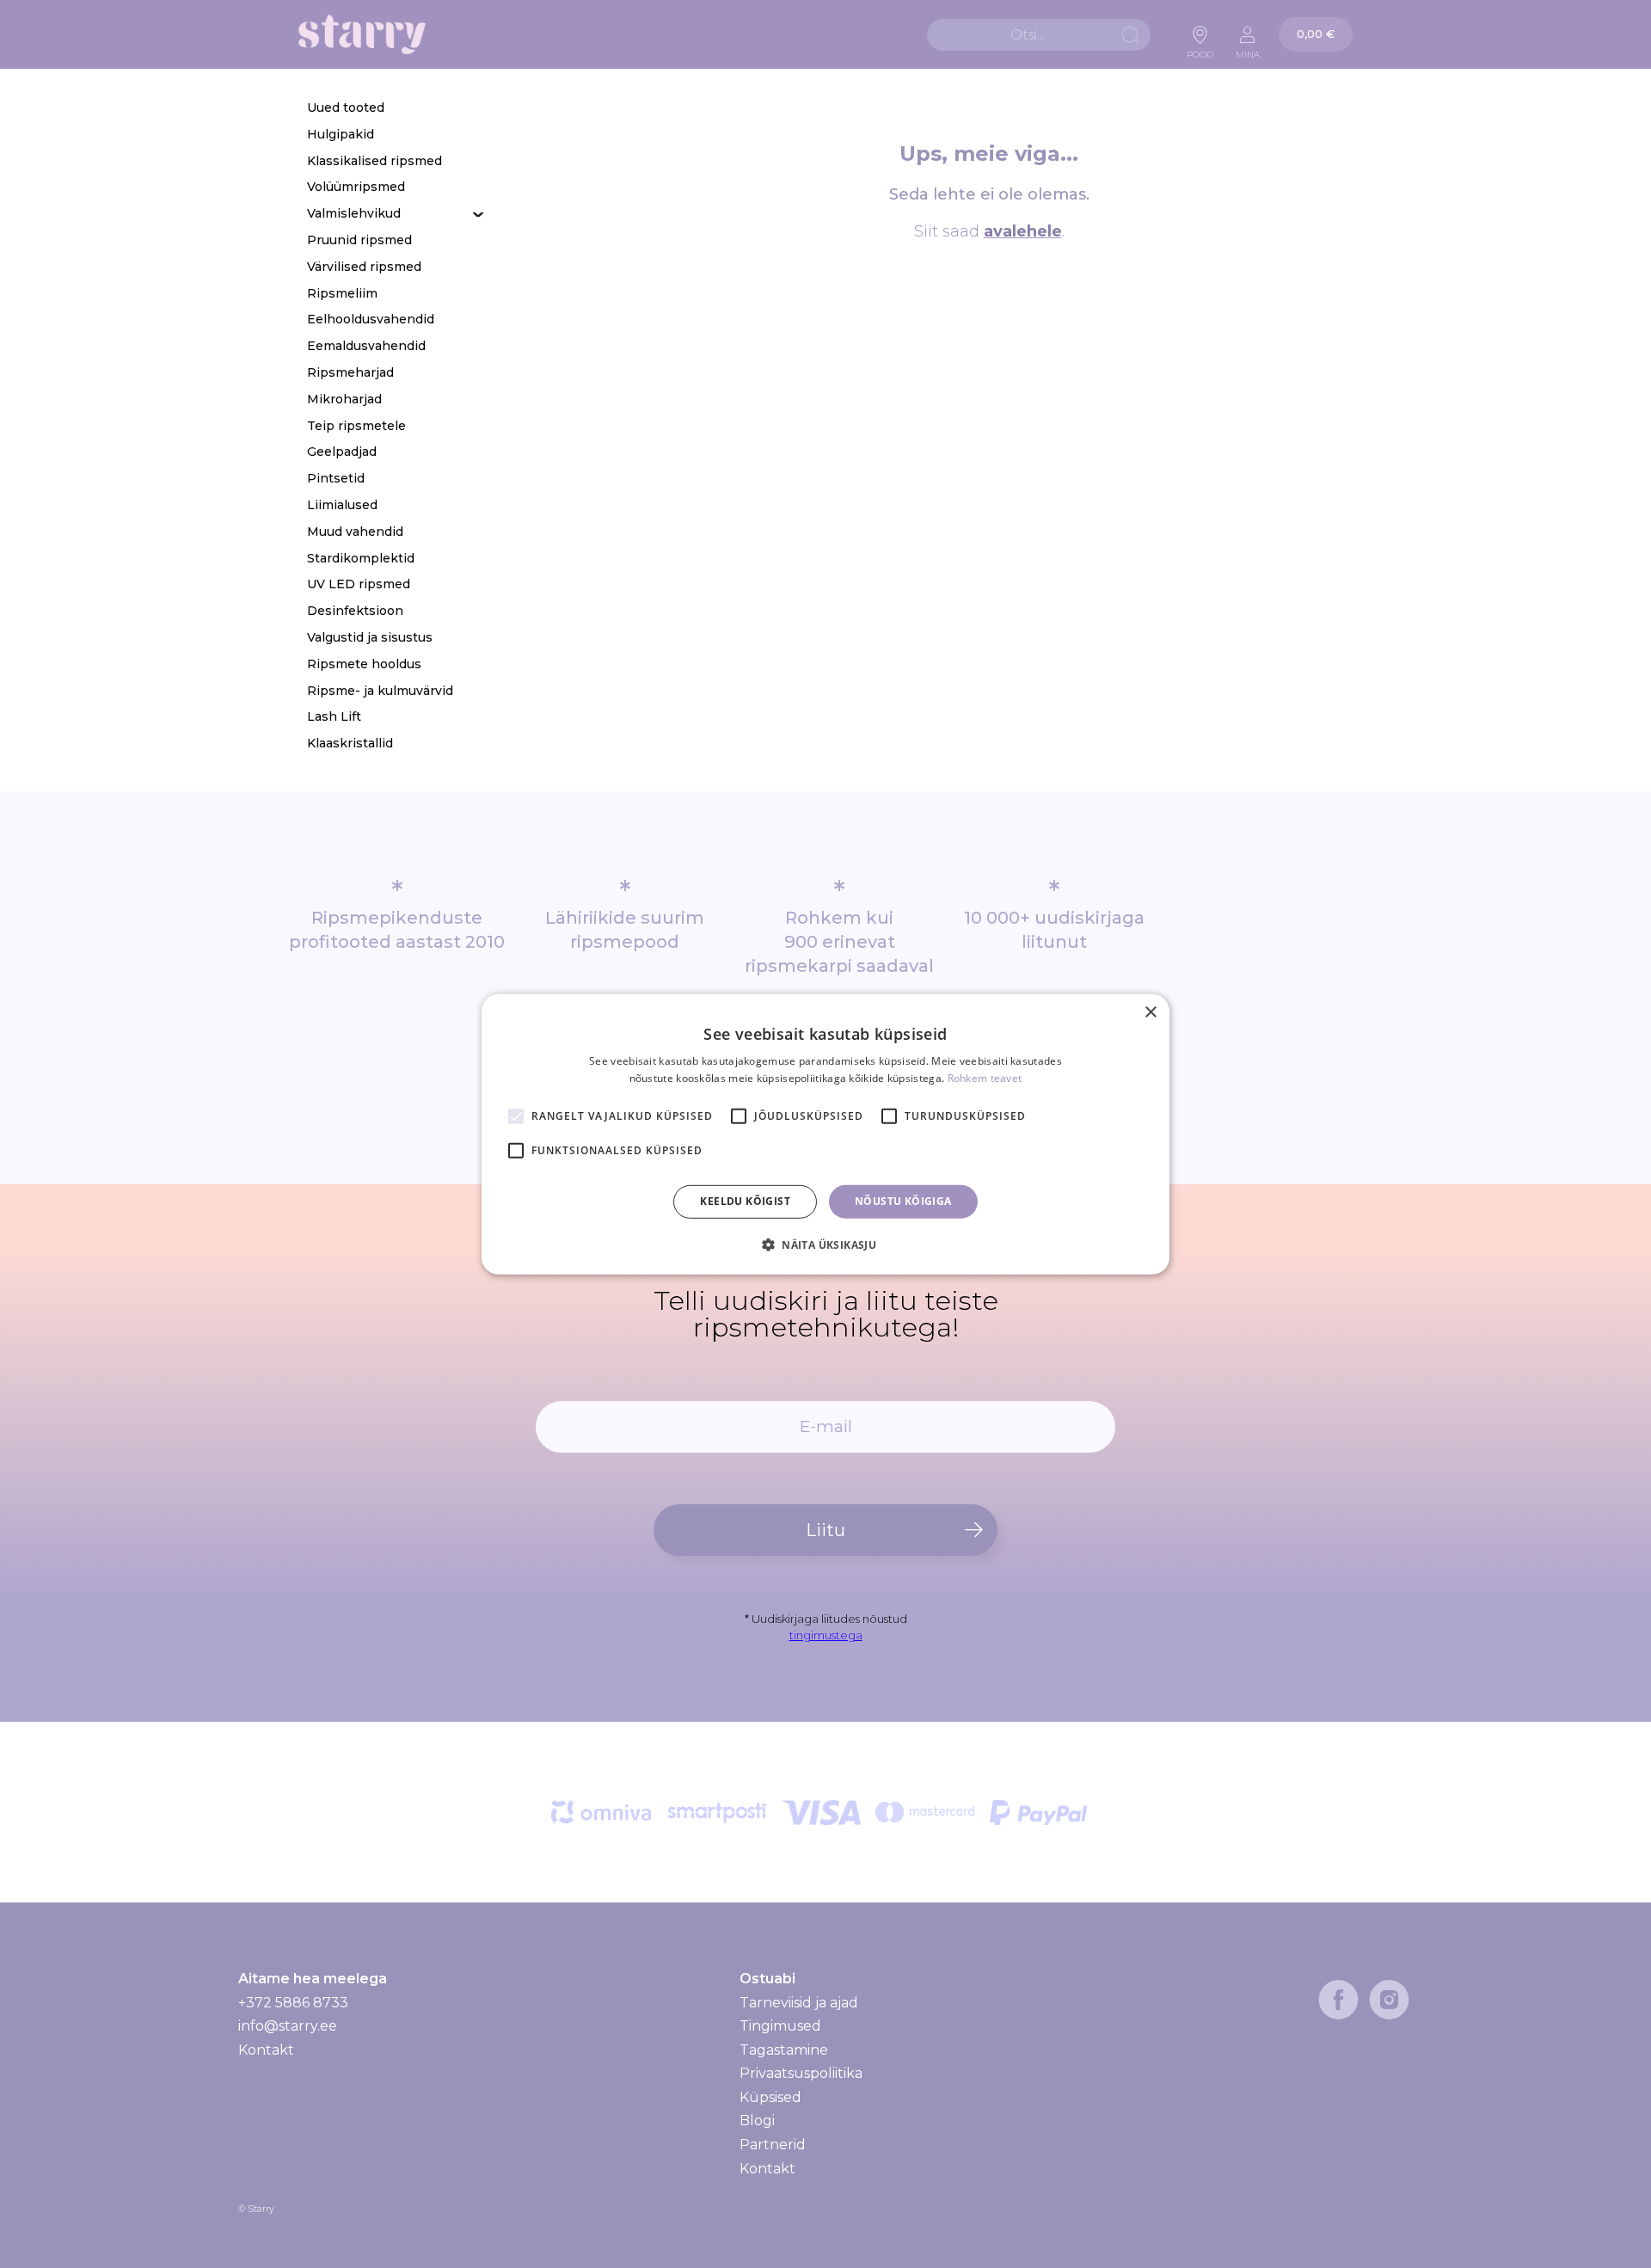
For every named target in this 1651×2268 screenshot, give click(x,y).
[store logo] (362, 35)
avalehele (1023, 231)
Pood (1200, 50)
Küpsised (770, 2097)
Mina (1248, 50)
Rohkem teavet (985, 1078)
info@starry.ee (288, 2026)
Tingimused (780, 2026)
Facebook (1338, 2000)
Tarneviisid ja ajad (799, 2003)
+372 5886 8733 (293, 2003)
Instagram (1389, 2000)
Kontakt (266, 2050)
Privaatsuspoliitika (801, 2073)
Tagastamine (784, 2050)
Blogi (757, 2120)
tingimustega (826, 1635)
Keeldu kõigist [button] (745, 1201)
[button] (825, 1245)
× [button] (1150, 1012)
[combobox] (1039, 35)
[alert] (825, 1134)
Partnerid (773, 2145)
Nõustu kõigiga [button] (903, 1201)
